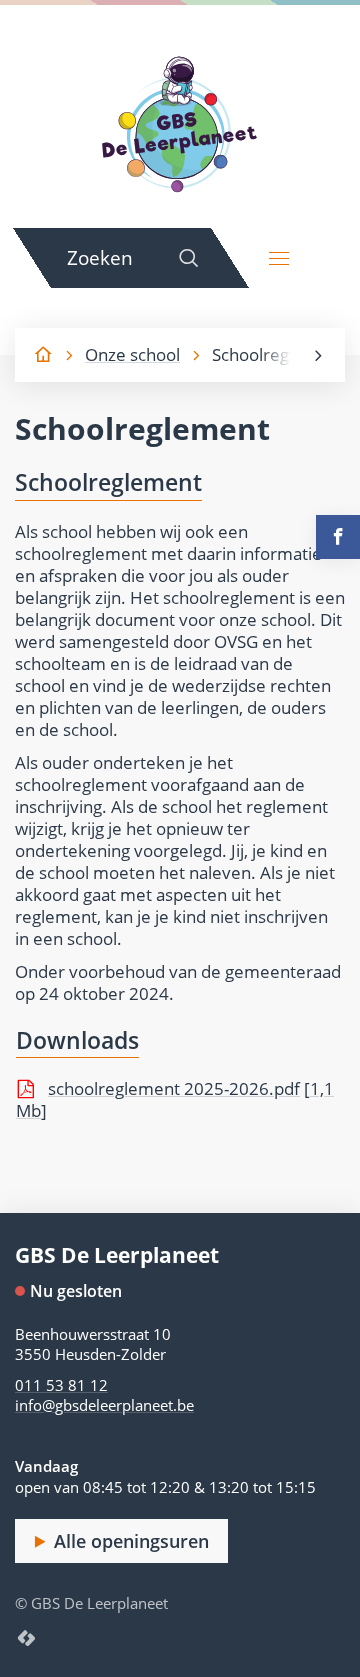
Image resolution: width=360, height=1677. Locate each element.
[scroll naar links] (318, 355)
